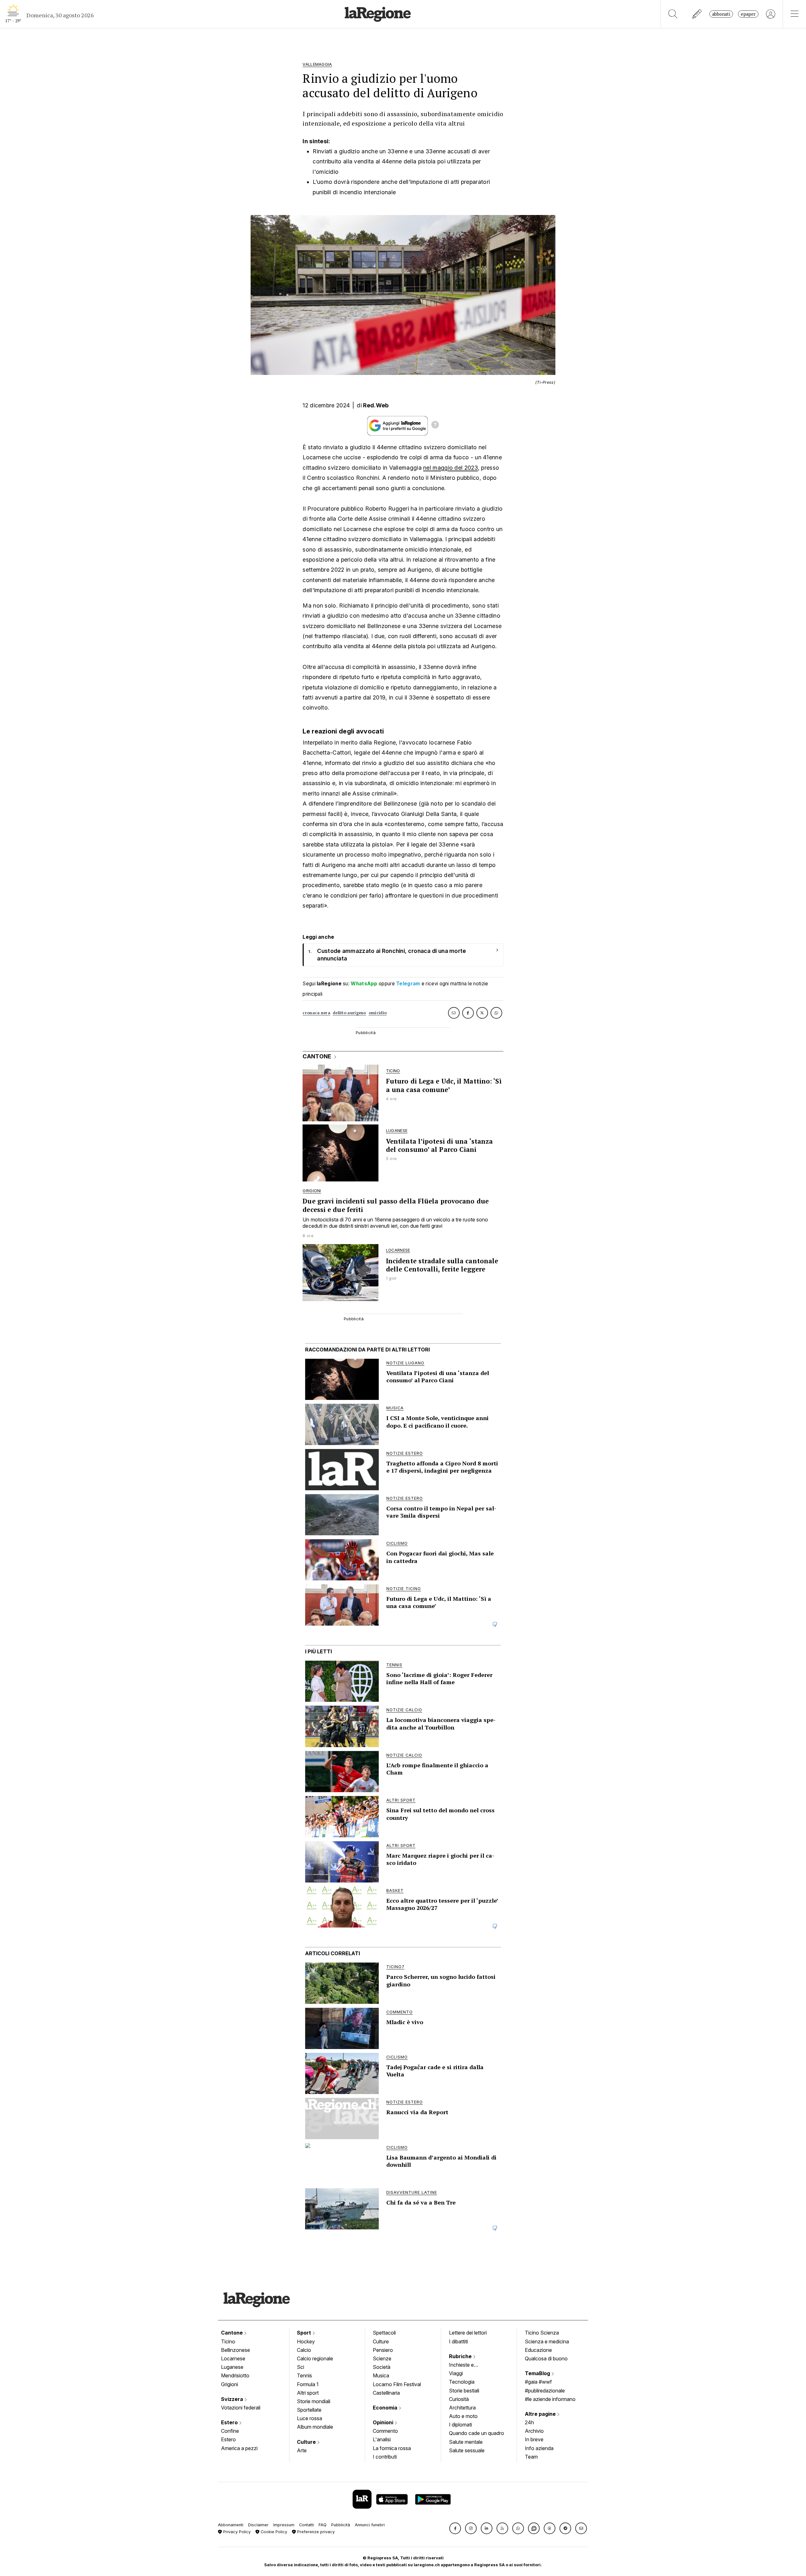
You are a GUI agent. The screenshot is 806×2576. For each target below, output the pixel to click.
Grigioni (230, 2384)
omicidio (378, 1013)
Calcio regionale (315, 2358)
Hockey (306, 2341)
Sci (301, 2367)
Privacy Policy (236, 2532)
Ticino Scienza (542, 2333)
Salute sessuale (467, 2450)
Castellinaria (386, 2393)
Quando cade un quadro (477, 2433)
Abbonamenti (231, 2525)
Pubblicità (341, 2525)
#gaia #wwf (538, 2382)
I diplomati (460, 2425)
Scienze (382, 2358)
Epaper (748, 14)
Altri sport (308, 2393)
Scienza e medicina (547, 2341)
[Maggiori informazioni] (435, 426)
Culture (307, 2442)
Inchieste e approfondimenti (468, 2365)
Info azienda (539, 2448)
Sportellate (309, 2410)
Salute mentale (466, 2442)
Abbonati (721, 14)
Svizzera (233, 2399)
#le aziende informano (550, 2399)
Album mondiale (315, 2427)
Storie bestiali (464, 2391)
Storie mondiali (314, 2401)
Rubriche (461, 2356)
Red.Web (376, 405)
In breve (534, 2439)
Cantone (233, 2333)
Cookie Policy (273, 2532)
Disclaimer (258, 2525)
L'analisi (382, 2439)
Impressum (284, 2525)
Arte (302, 2450)
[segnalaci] (697, 14)
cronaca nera (316, 1013)
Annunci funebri (370, 2525)
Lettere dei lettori (468, 2333)
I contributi (385, 2457)
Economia (386, 2408)
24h (529, 2422)
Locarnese (233, 2358)
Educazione (538, 2350)
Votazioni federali (241, 2408)
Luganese (232, 2367)
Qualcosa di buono (546, 2358)
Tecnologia (462, 2382)
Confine (230, 2431)
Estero (230, 2422)
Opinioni (384, 2422)
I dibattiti (458, 2341)
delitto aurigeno (349, 1013)
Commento (385, 2431)
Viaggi (456, 2373)
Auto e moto (463, 2416)
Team (531, 2457)
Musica (381, 2375)
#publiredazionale (545, 2391)
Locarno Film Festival (397, 2384)
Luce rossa (309, 2418)
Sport (305, 2333)
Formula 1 (308, 2384)
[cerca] (673, 14)
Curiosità (459, 2399)
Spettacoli (384, 2333)
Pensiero (383, 2350)
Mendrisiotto (235, 2375)
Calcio (304, 2350)
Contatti (307, 2525)
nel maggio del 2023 (451, 468)
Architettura (462, 2408)
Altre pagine (541, 2414)
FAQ (323, 2525)
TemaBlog (538, 2373)
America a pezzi (239, 2448)
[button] (455, 2528)
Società (382, 2367)
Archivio (534, 2431)
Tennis (304, 2375)
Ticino (228, 2341)
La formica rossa (392, 2448)
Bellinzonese (236, 2350)
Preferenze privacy (315, 2532)
